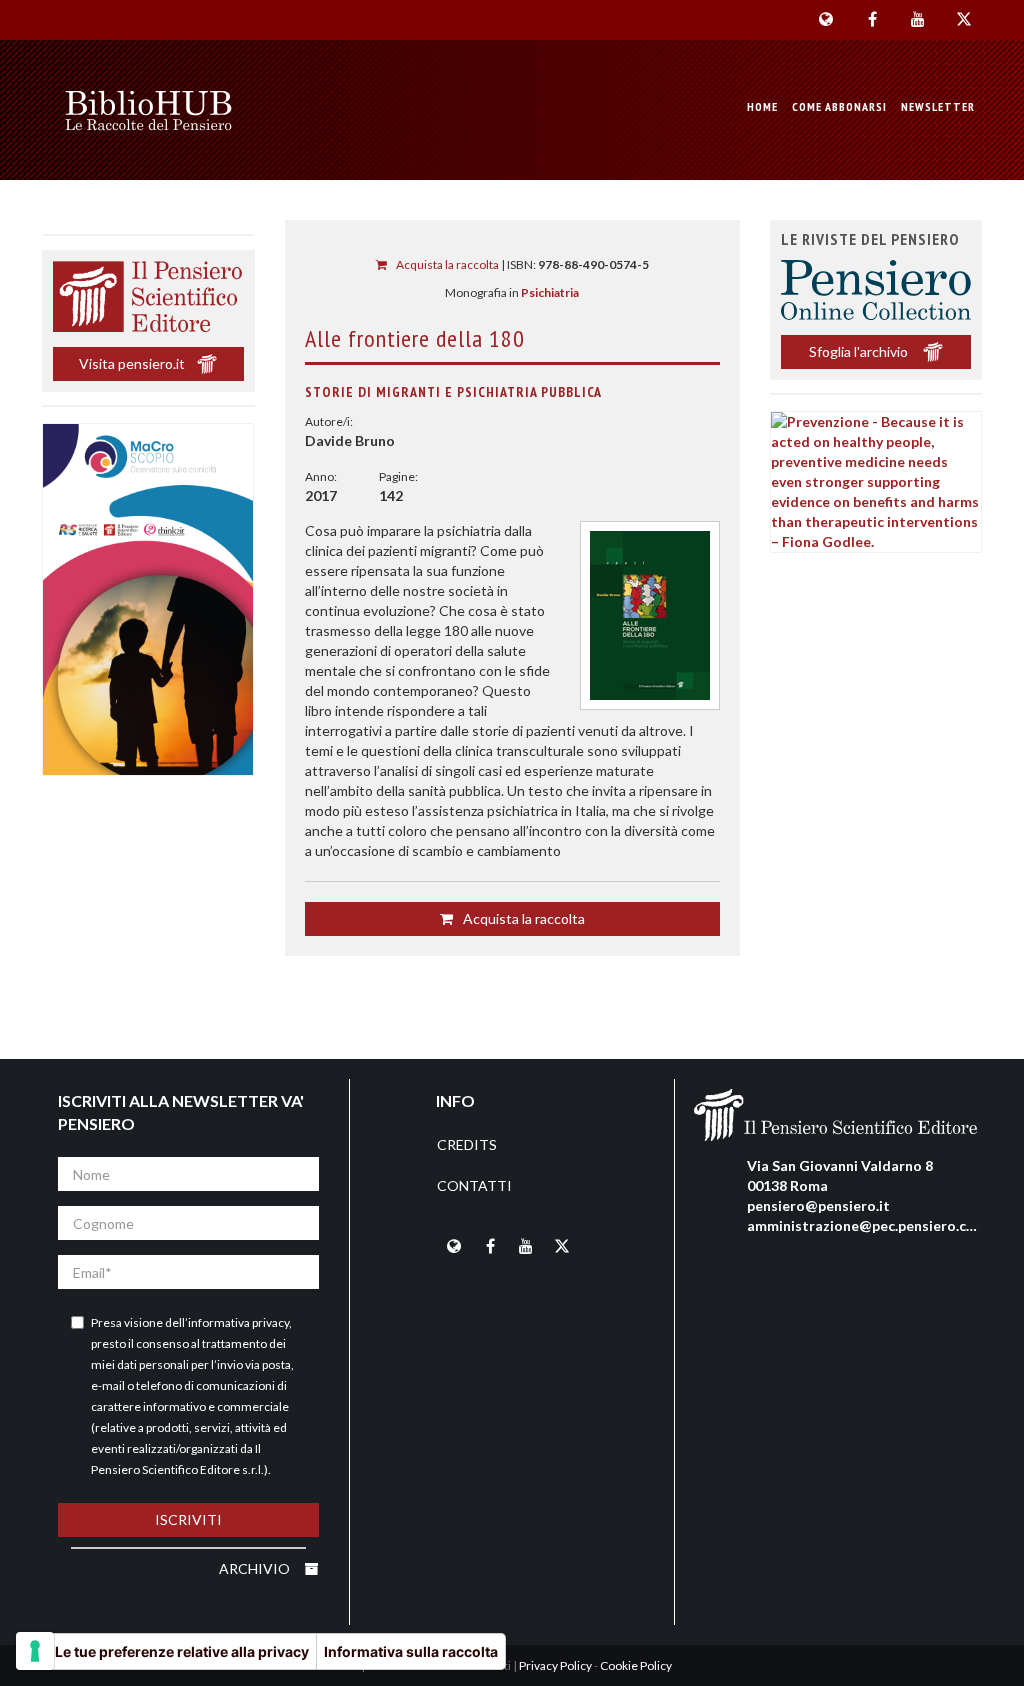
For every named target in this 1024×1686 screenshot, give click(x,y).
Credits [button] (467, 1144)
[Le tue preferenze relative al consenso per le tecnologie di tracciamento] (35, 1651)
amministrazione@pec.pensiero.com (867, 1225)
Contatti (474, 1185)
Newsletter (938, 106)
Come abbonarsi (839, 106)
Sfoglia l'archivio (860, 351)
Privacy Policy (555, 1665)
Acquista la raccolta (446, 264)
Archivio (256, 1568)
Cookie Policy (636, 1665)
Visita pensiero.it (132, 363)
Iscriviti (188, 1519)
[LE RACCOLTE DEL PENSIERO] (148, 110)
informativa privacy (238, 1322)
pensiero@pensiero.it (818, 1205)
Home (762, 106)
